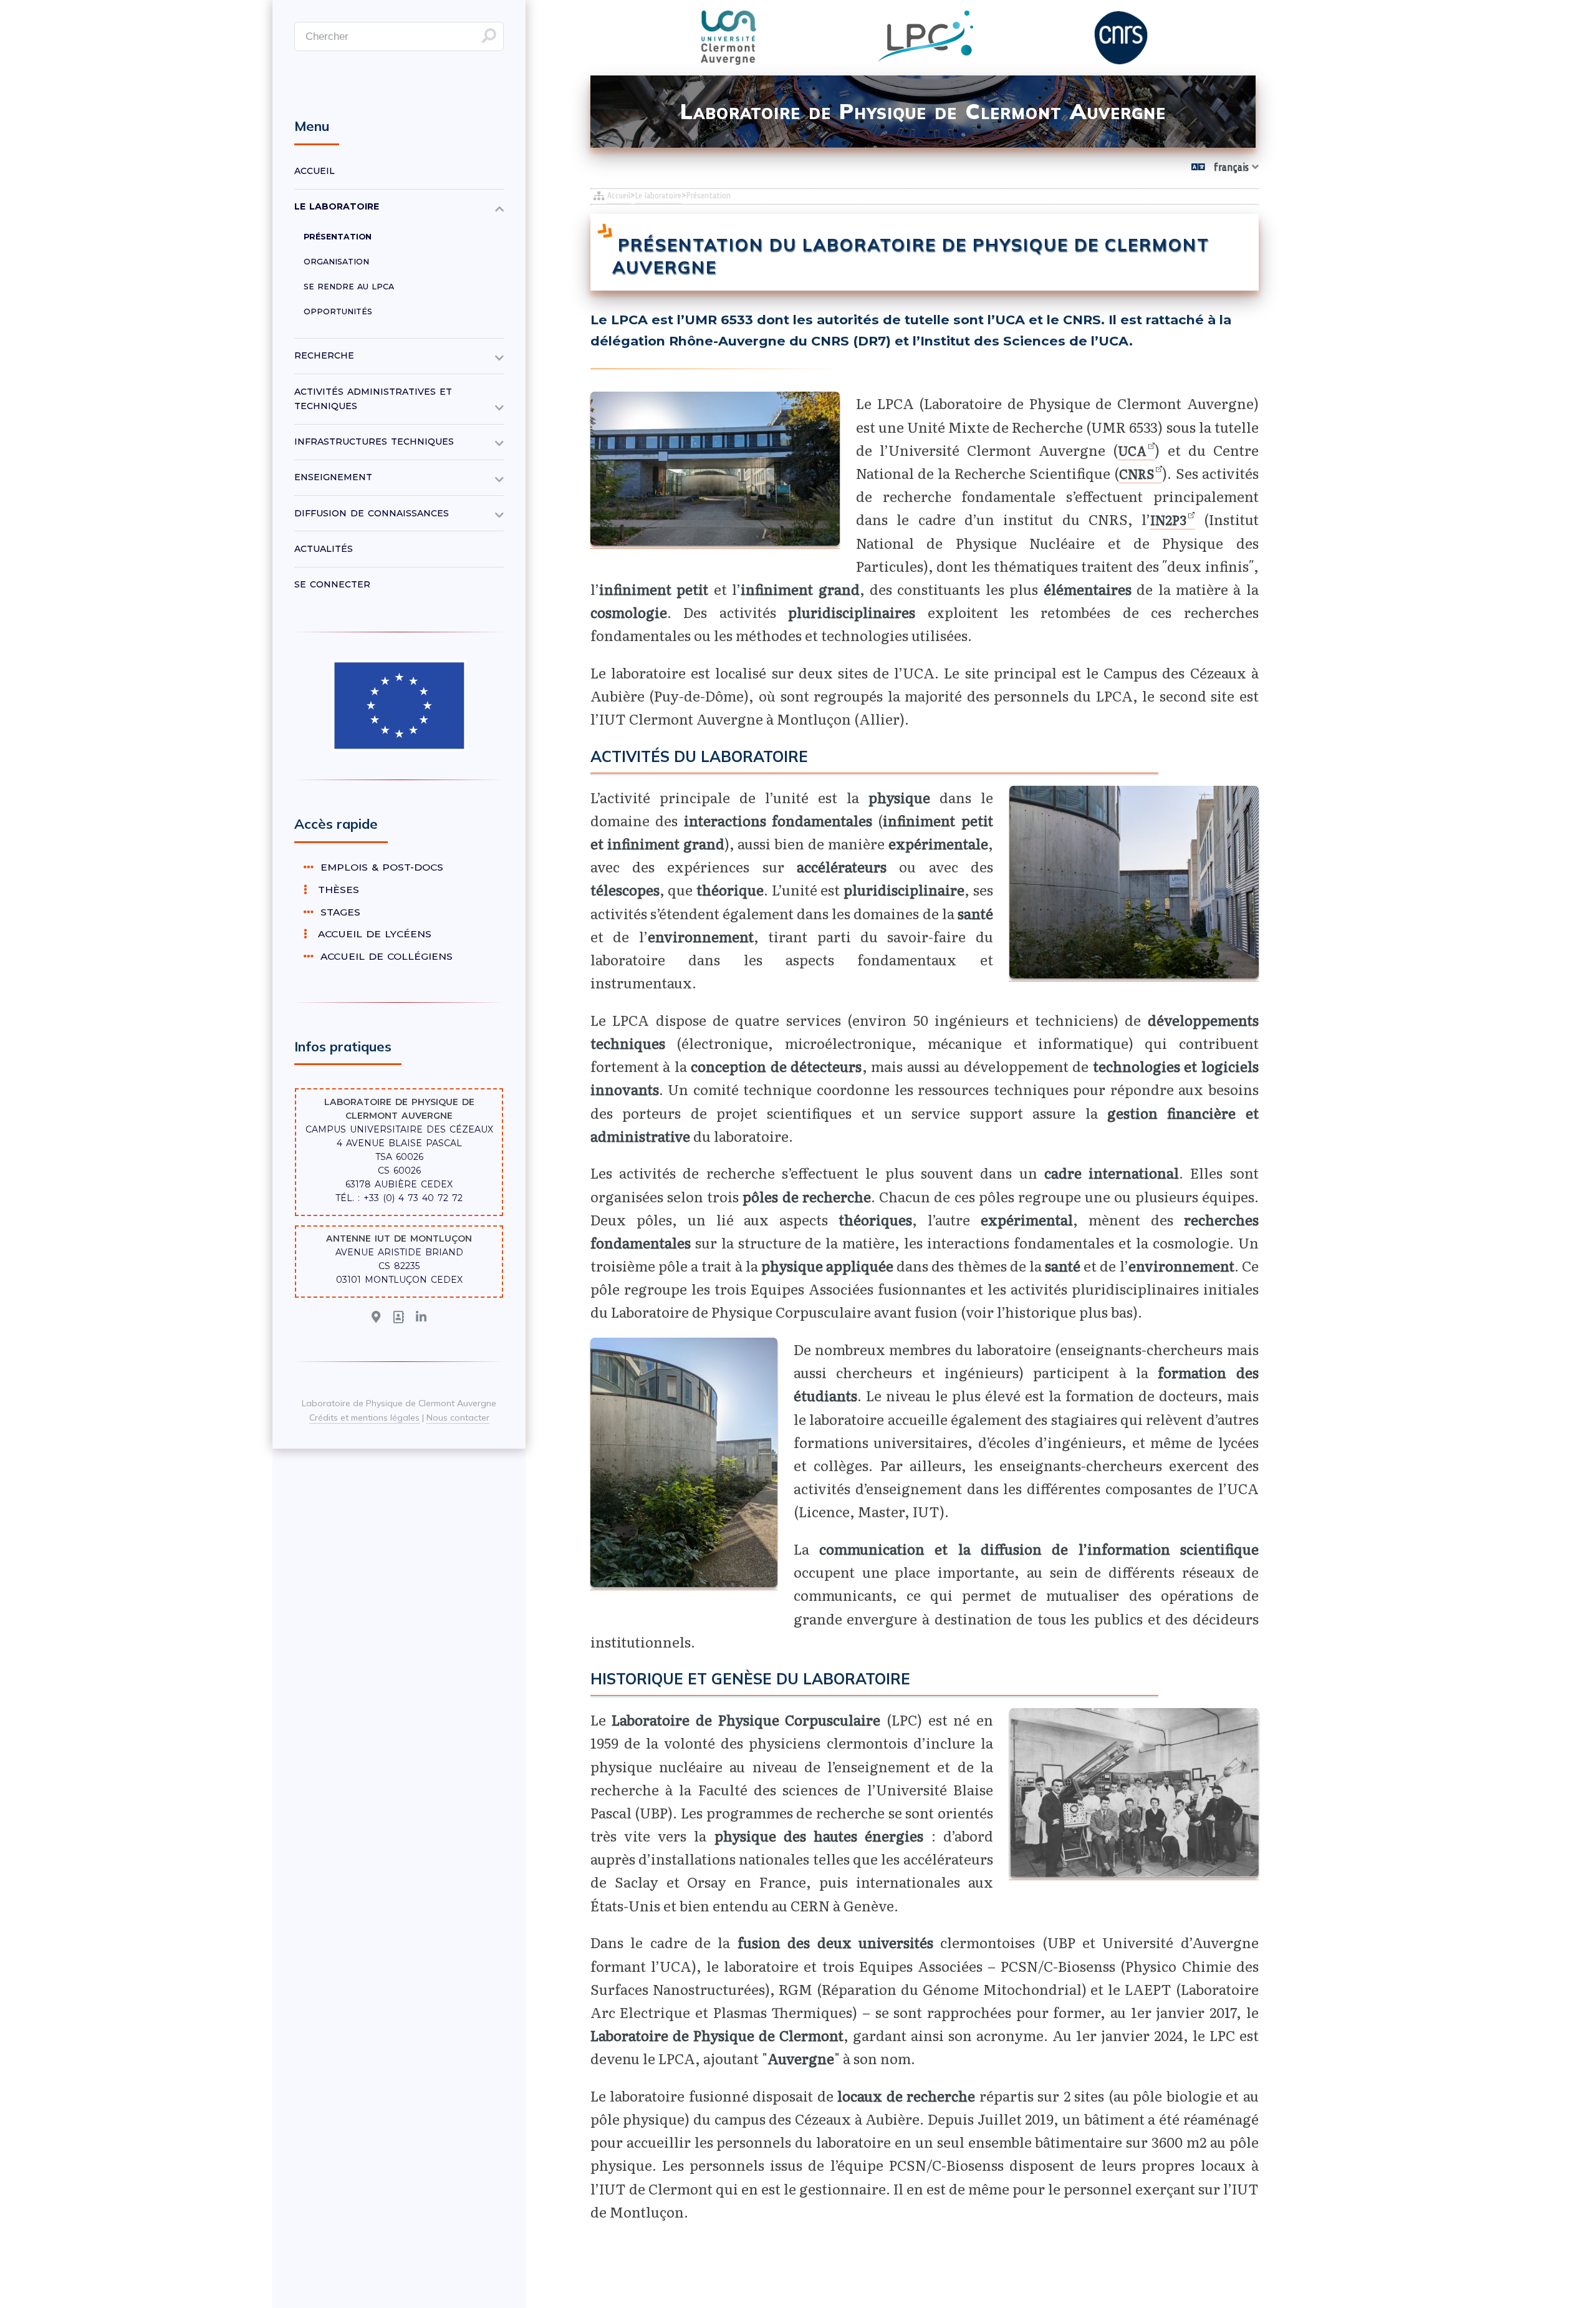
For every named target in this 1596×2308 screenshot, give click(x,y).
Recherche (324, 355)
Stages (339, 912)
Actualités (324, 549)
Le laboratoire (658, 196)
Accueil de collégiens (385, 956)
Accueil (619, 196)
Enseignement (333, 477)
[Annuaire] (399, 1318)
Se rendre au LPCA (349, 287)
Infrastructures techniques (374, 442)
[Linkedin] (421, 1318)
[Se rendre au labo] (376, 1318)
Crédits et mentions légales (364, 1417)
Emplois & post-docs (380, 867)
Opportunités (338, 311)
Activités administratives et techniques (373, 399)
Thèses (335, 890)
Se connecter (332, 584)
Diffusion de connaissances (372, 513)
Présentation (338, 237)
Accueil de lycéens (371, 934)
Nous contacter (458, 1417)
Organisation (336, 262)
